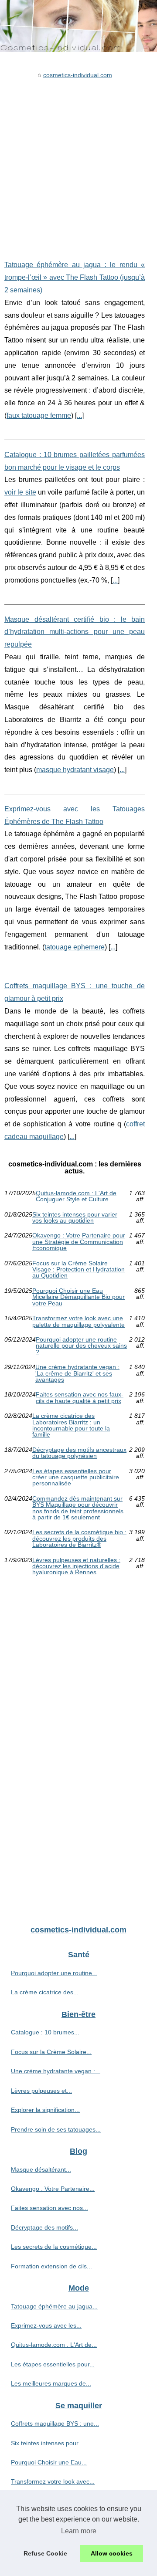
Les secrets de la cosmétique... (54, 2247)
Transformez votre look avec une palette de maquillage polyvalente (78, 1321)
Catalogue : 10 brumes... (45, 2032)
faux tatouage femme (39, 415)
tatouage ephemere (75, 947)
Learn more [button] (79, 2531)
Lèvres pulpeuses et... (41, 2091)
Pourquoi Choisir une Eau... (49, 2462)
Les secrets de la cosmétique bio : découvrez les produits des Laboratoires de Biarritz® (79, 1538)
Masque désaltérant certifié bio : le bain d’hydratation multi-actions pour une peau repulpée (75, 632)
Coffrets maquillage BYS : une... (55, 2423)
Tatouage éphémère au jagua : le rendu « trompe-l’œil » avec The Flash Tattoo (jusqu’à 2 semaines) (75, 277)
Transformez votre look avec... (53, 2481)
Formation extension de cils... (51, 2266)
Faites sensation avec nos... (49, 2208)
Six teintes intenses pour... (47, 2443)
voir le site (20, 492)
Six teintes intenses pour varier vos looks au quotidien (75, 1218)
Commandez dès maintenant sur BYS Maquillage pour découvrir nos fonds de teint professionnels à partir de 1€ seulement (78, 1508)
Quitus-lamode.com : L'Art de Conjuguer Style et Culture (76, 1196)
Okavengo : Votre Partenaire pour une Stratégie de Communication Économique (79, 1242)
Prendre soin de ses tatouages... (56, 2129)
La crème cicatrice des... (45, 1992)
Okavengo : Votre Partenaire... (53, 2189)
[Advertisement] (78, 163)
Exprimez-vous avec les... (46, 2325)
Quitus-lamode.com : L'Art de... (54, 2345)
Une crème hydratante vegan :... (56, 2071)
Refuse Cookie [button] (45, 2553)
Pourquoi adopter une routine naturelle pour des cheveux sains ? (81, 1346)
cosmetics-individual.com (78, 75)
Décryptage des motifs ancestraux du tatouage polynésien (79, 1453)
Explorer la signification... (45, 2110)
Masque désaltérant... (41, 2169)
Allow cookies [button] (112, 2553)
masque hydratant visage (75, 770)
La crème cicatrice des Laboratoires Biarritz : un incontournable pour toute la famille (71, 1425)
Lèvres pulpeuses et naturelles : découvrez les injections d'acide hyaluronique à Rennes (76, 1566)
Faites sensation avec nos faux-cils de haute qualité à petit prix (80, 1398)
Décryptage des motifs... (44, 2227)
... (79, 415)
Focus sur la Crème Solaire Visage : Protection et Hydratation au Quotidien (78, 1269)
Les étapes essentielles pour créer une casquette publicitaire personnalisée (76, 1477)
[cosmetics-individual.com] (78, 26)
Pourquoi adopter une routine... (54, 1973)
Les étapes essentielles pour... (53, 2364)
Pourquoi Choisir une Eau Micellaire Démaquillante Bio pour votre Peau (78, 1297)
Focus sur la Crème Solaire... (51, 2052)
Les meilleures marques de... (51, 2383)
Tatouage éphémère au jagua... (54, 2306)
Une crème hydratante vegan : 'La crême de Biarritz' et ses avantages (77, 1373)
